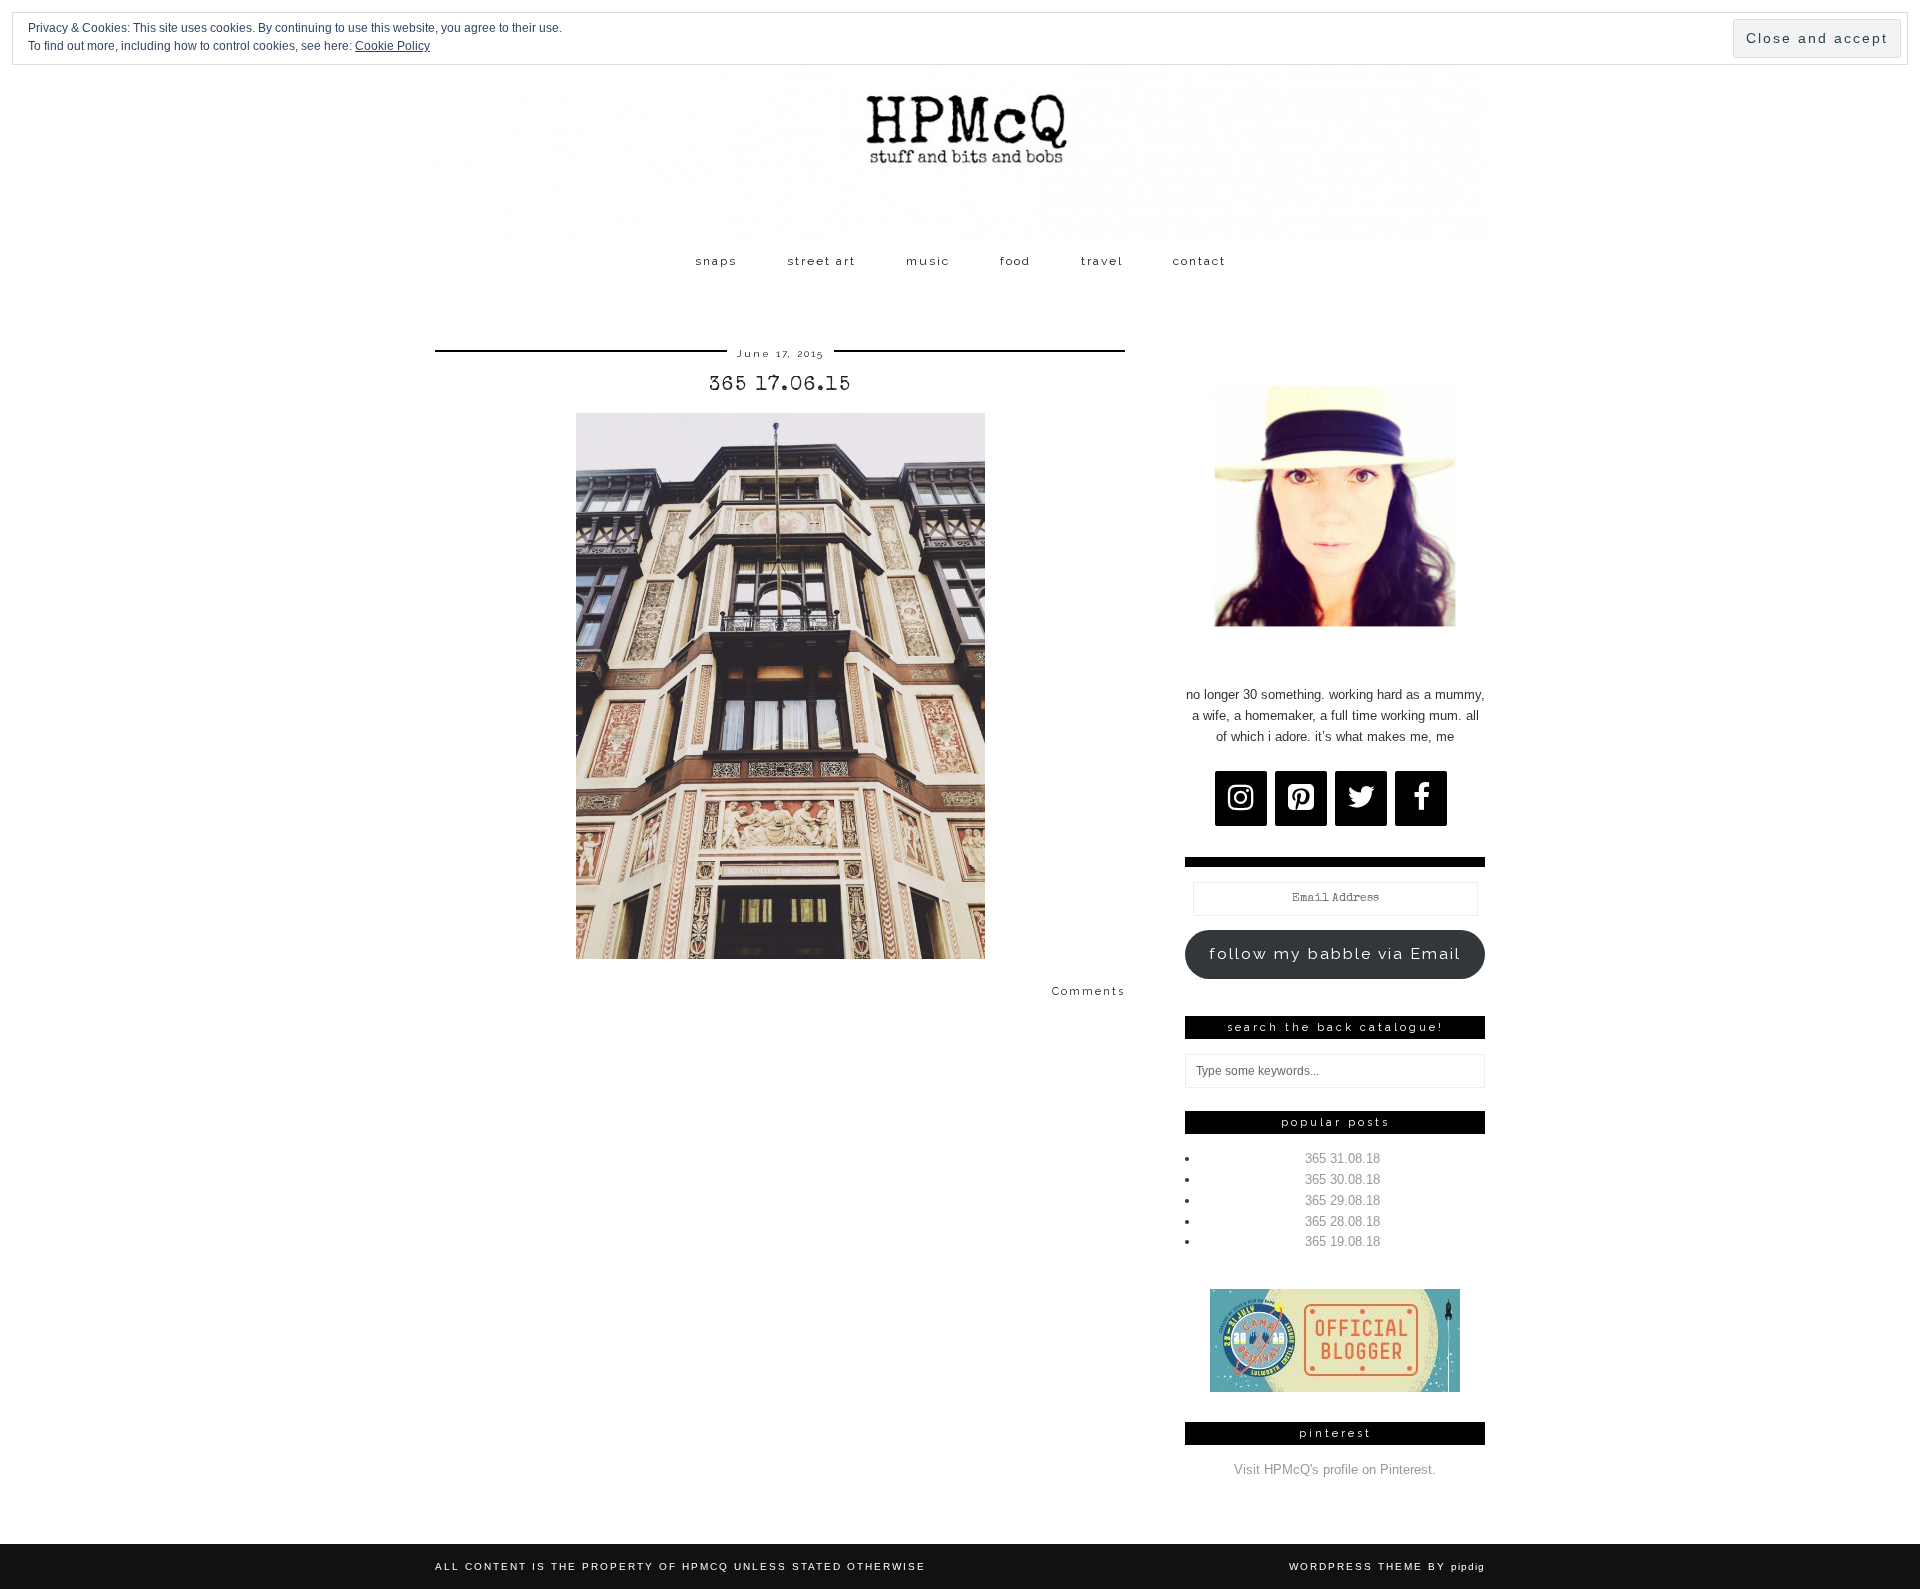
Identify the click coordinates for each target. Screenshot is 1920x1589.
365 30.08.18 (1342, 1179)
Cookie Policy (392, 46)
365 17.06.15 (780, 386)
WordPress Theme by (1387, 1566)
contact (1199, 261)
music (928, 261)
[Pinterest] (1301, 798)
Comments (1088, 991)
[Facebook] (1421, 798)
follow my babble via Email (1335, 953)
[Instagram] (1241, 798)
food (1015, 261)
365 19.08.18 (1342, 1241)
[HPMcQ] (960, 121)
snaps (716, 261)
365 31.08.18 (1342, 1158)
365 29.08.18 (1342, 1200)
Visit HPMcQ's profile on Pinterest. (1335, 1469)
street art (821, 261)
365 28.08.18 (1342, 1221)
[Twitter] (1361, 798)
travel (1102, 261)
